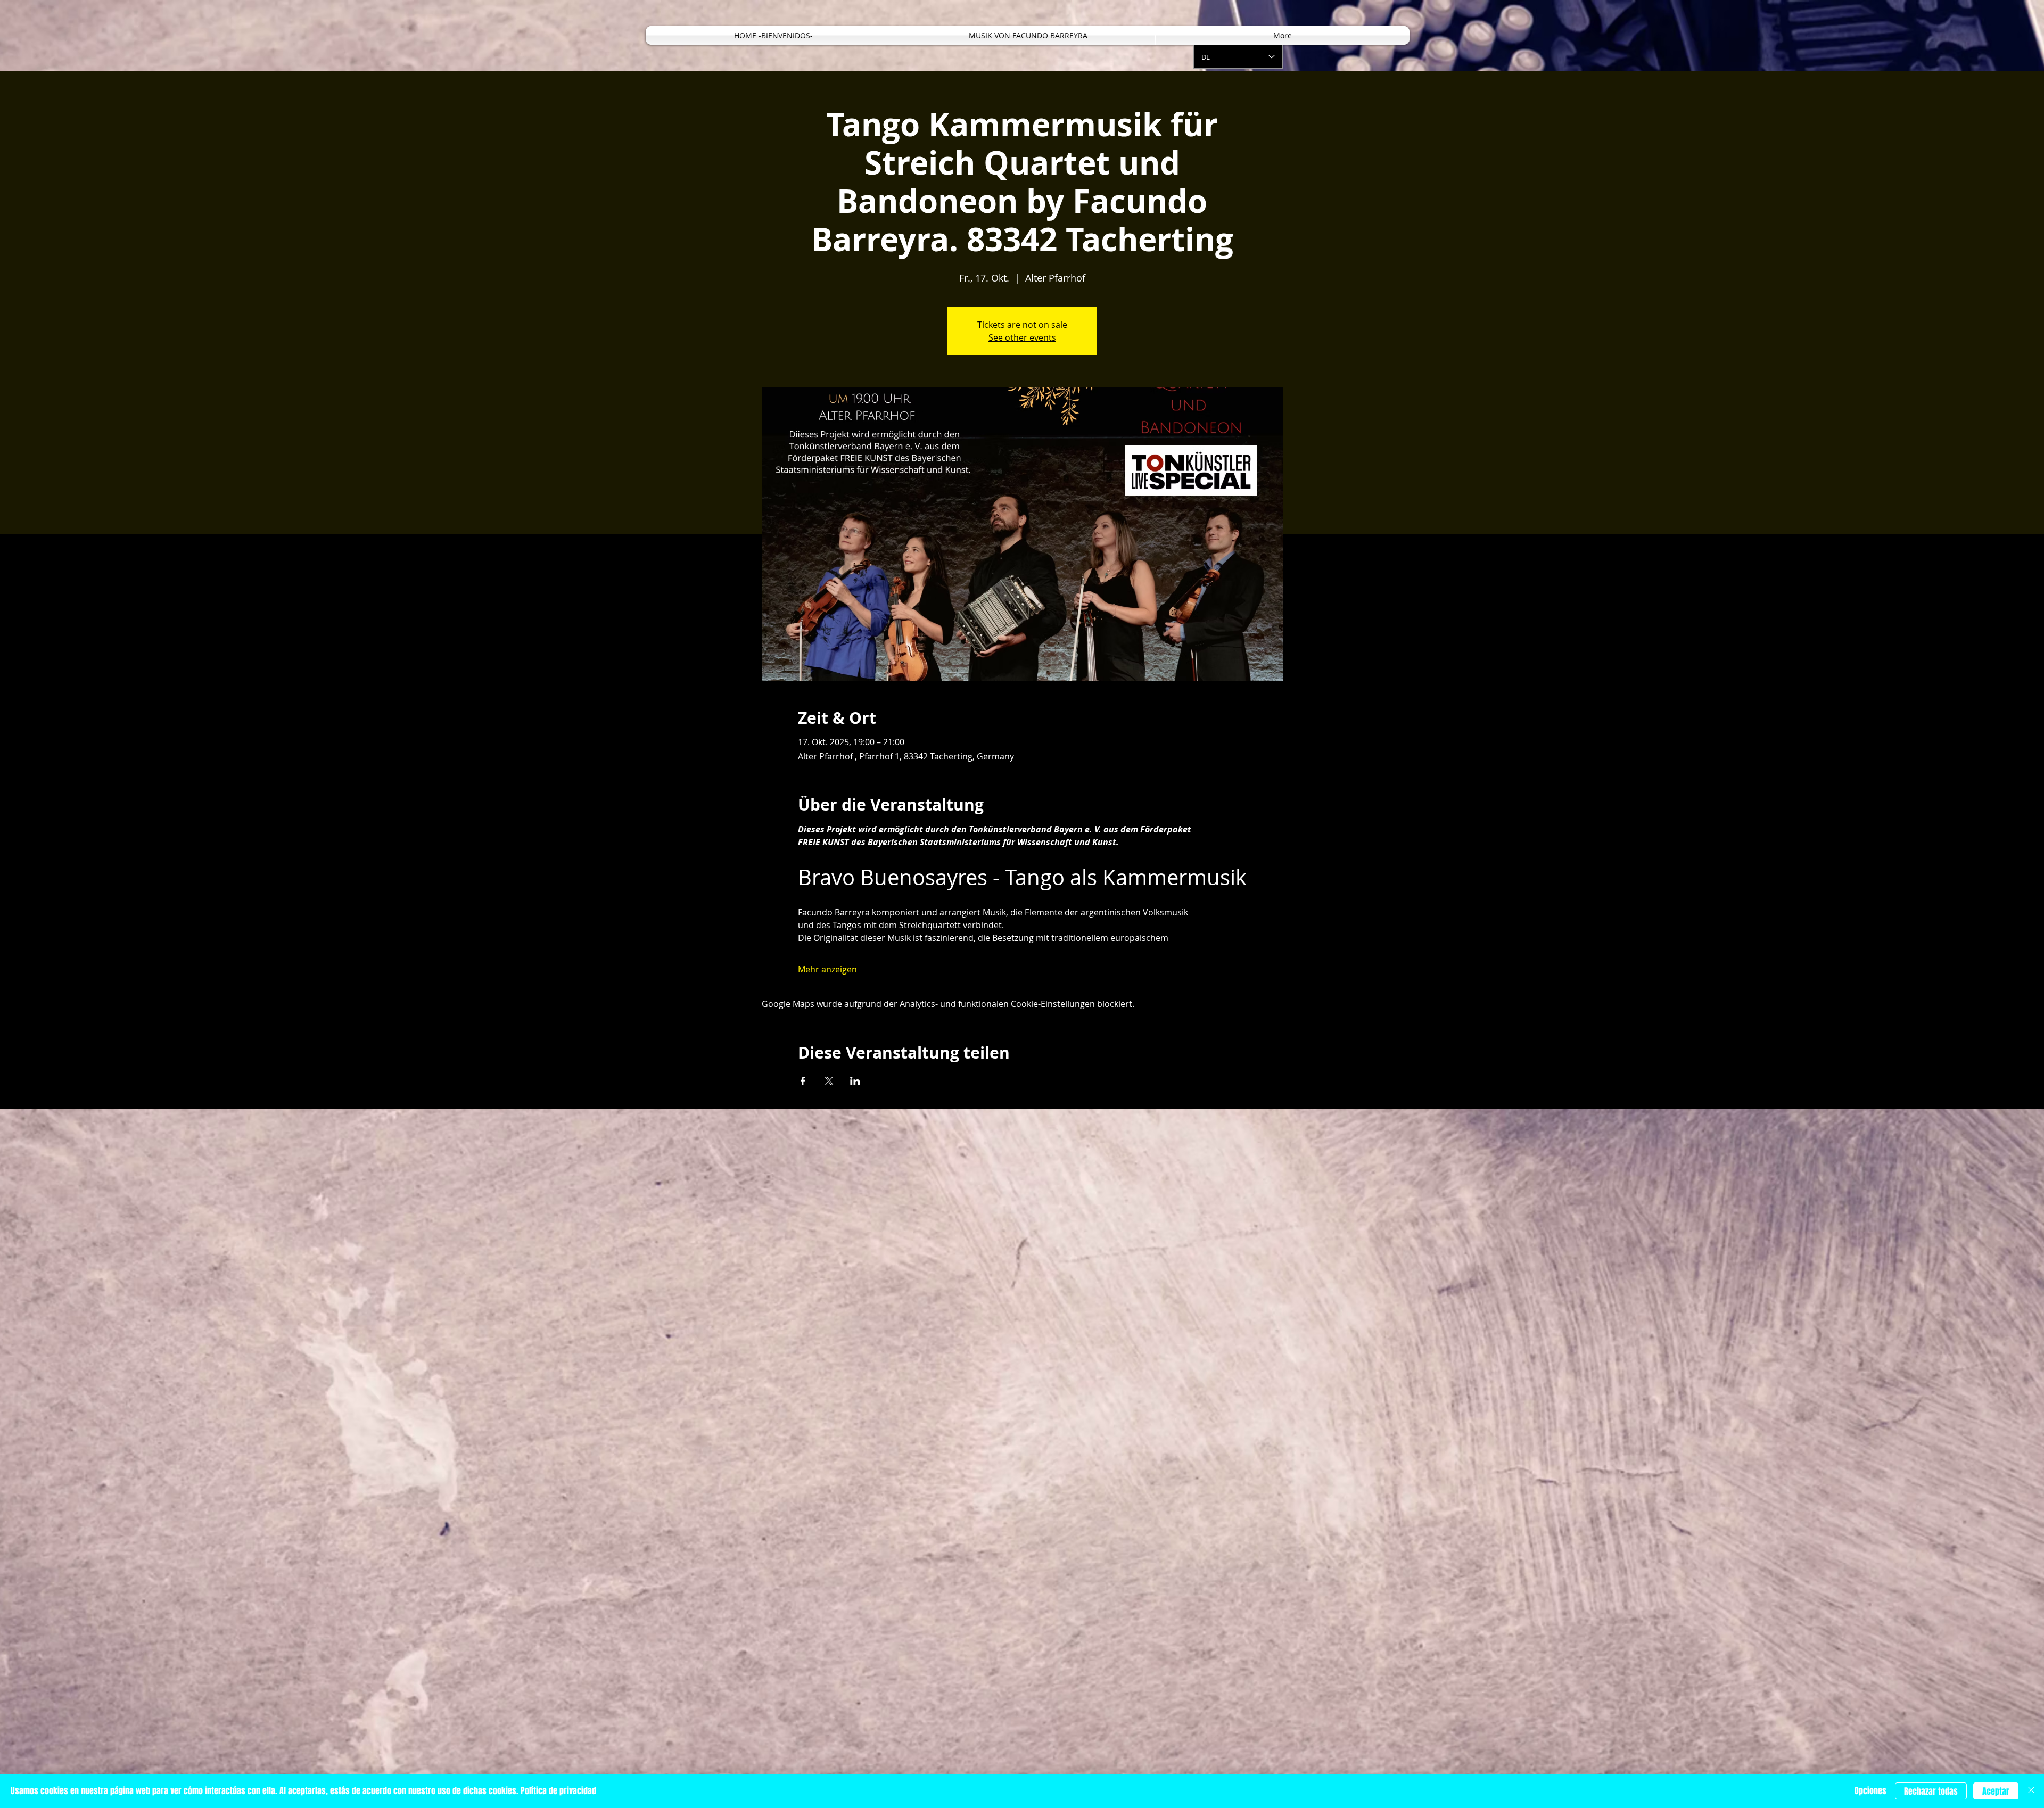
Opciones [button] (1870, 1791)
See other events (1022, 337)
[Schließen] (2031, 1791)
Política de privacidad (558, 1791)
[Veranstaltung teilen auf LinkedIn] (855, 1081)
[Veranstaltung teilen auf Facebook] (803, 1081)
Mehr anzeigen (827, 969)
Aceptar (1996, 1791)
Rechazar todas (1931, 1791)
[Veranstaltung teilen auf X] (829, 1081)
